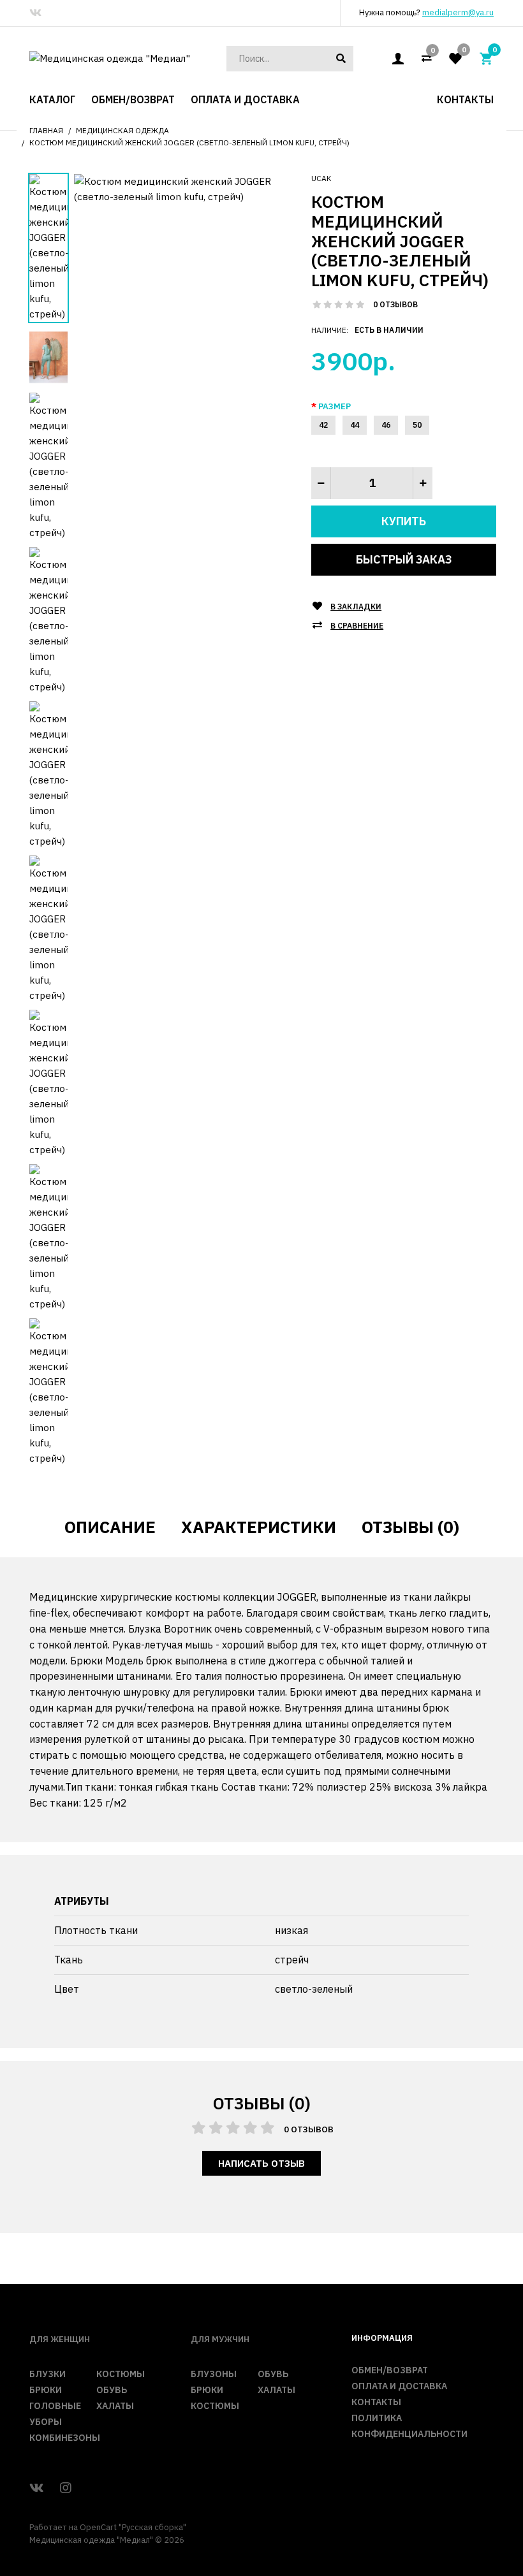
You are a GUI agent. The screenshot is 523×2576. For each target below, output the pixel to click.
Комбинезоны (65, 2438)
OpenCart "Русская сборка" (133, 2527)
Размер (335, 406)
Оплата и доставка (399, 2386)
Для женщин (60, 2339)
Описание (110, 1527)
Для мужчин (220, 2339)
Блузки (48, 2374)
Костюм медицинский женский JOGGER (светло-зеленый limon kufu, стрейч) (189, 142)
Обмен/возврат (390, 2370)
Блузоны (214, 2374)
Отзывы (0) (410, 1527)
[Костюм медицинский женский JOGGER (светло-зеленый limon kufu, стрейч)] (183, 188)
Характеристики (259, 1527)
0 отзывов (395, 304)
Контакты (376, 2402)
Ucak (321, 178)
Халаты (115, 2406)
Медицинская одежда (122, 130)
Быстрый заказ (404, 559)
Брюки (46, 2390)
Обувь (112, 2390)
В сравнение (357, 626)
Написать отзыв (261, 2163)
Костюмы (121, 2374)
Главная (46, 130)
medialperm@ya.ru (458, 12)
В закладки (356, 607)
